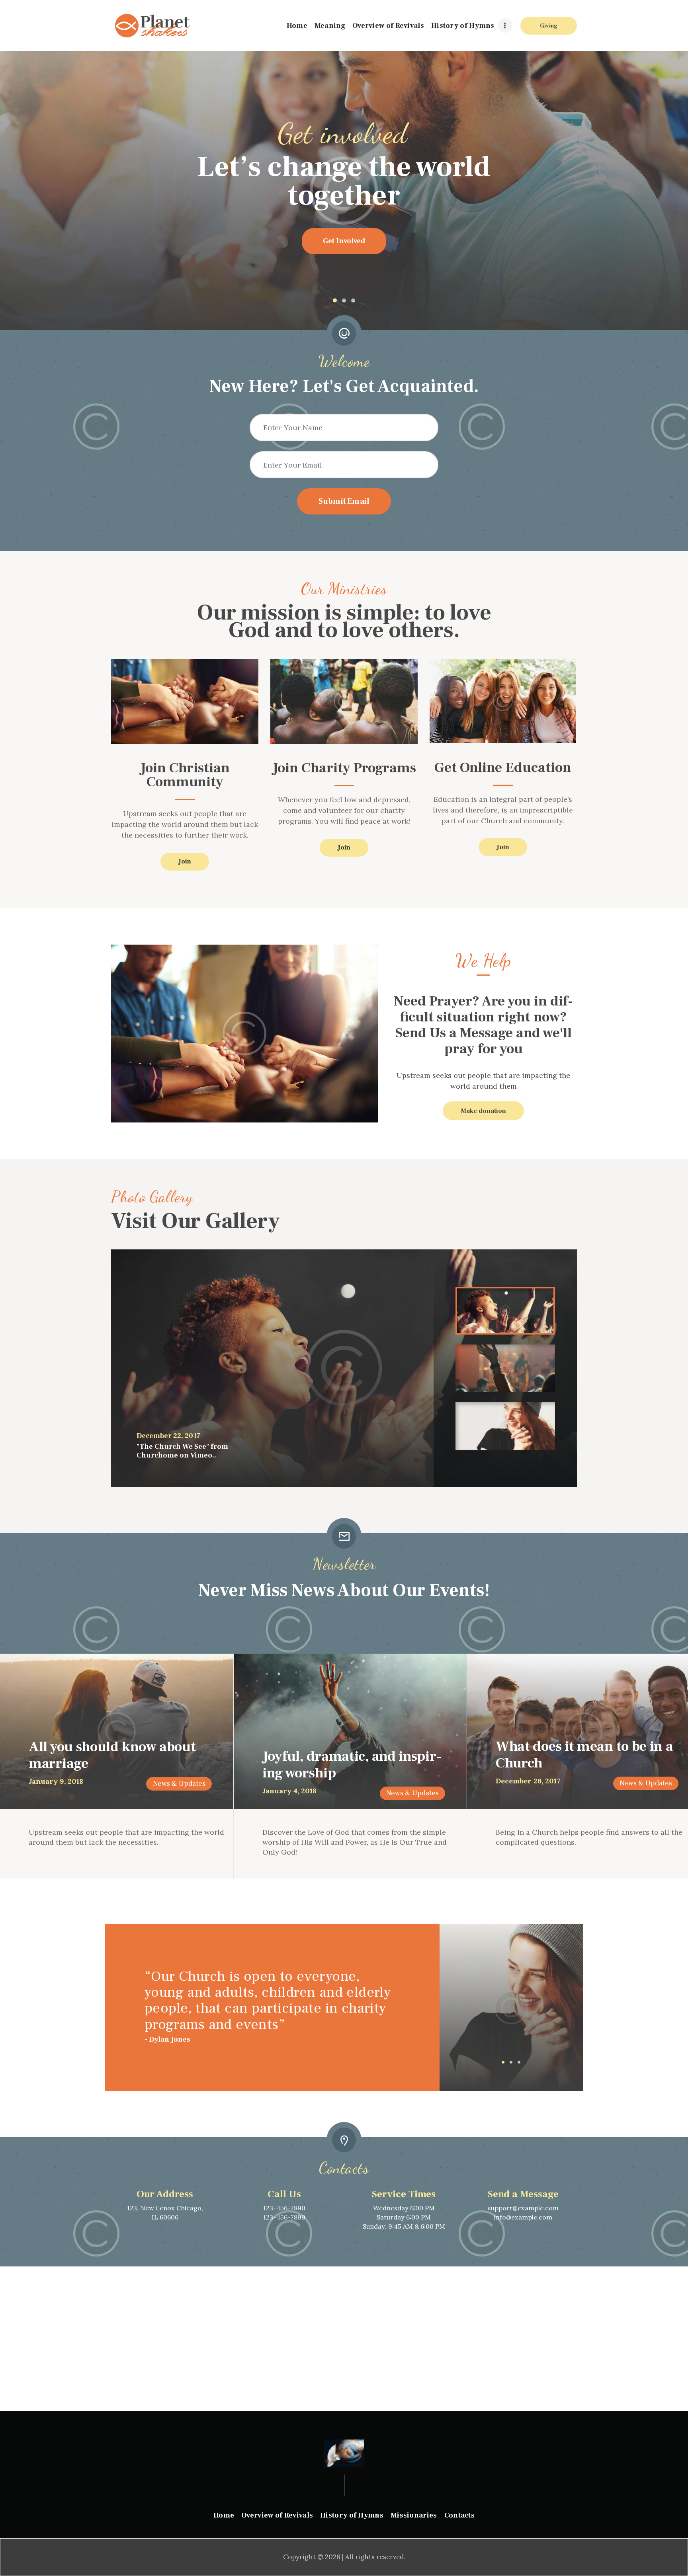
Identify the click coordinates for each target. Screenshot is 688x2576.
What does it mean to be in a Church (584, 1755)
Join (185, 861)
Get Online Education (503, 769)
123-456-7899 (284, 2217)
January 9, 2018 (56, 1781)
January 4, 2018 (289, 1791)
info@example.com (523, 2217)
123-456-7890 (284, 2208)
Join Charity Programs (344, 769)
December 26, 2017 (528, 1781)
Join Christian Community (185, 776)
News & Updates (179, 1784)
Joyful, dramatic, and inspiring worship (352, 1765)
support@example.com (523, 2208)
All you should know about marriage (112, 1756)
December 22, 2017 (168, 1436)
